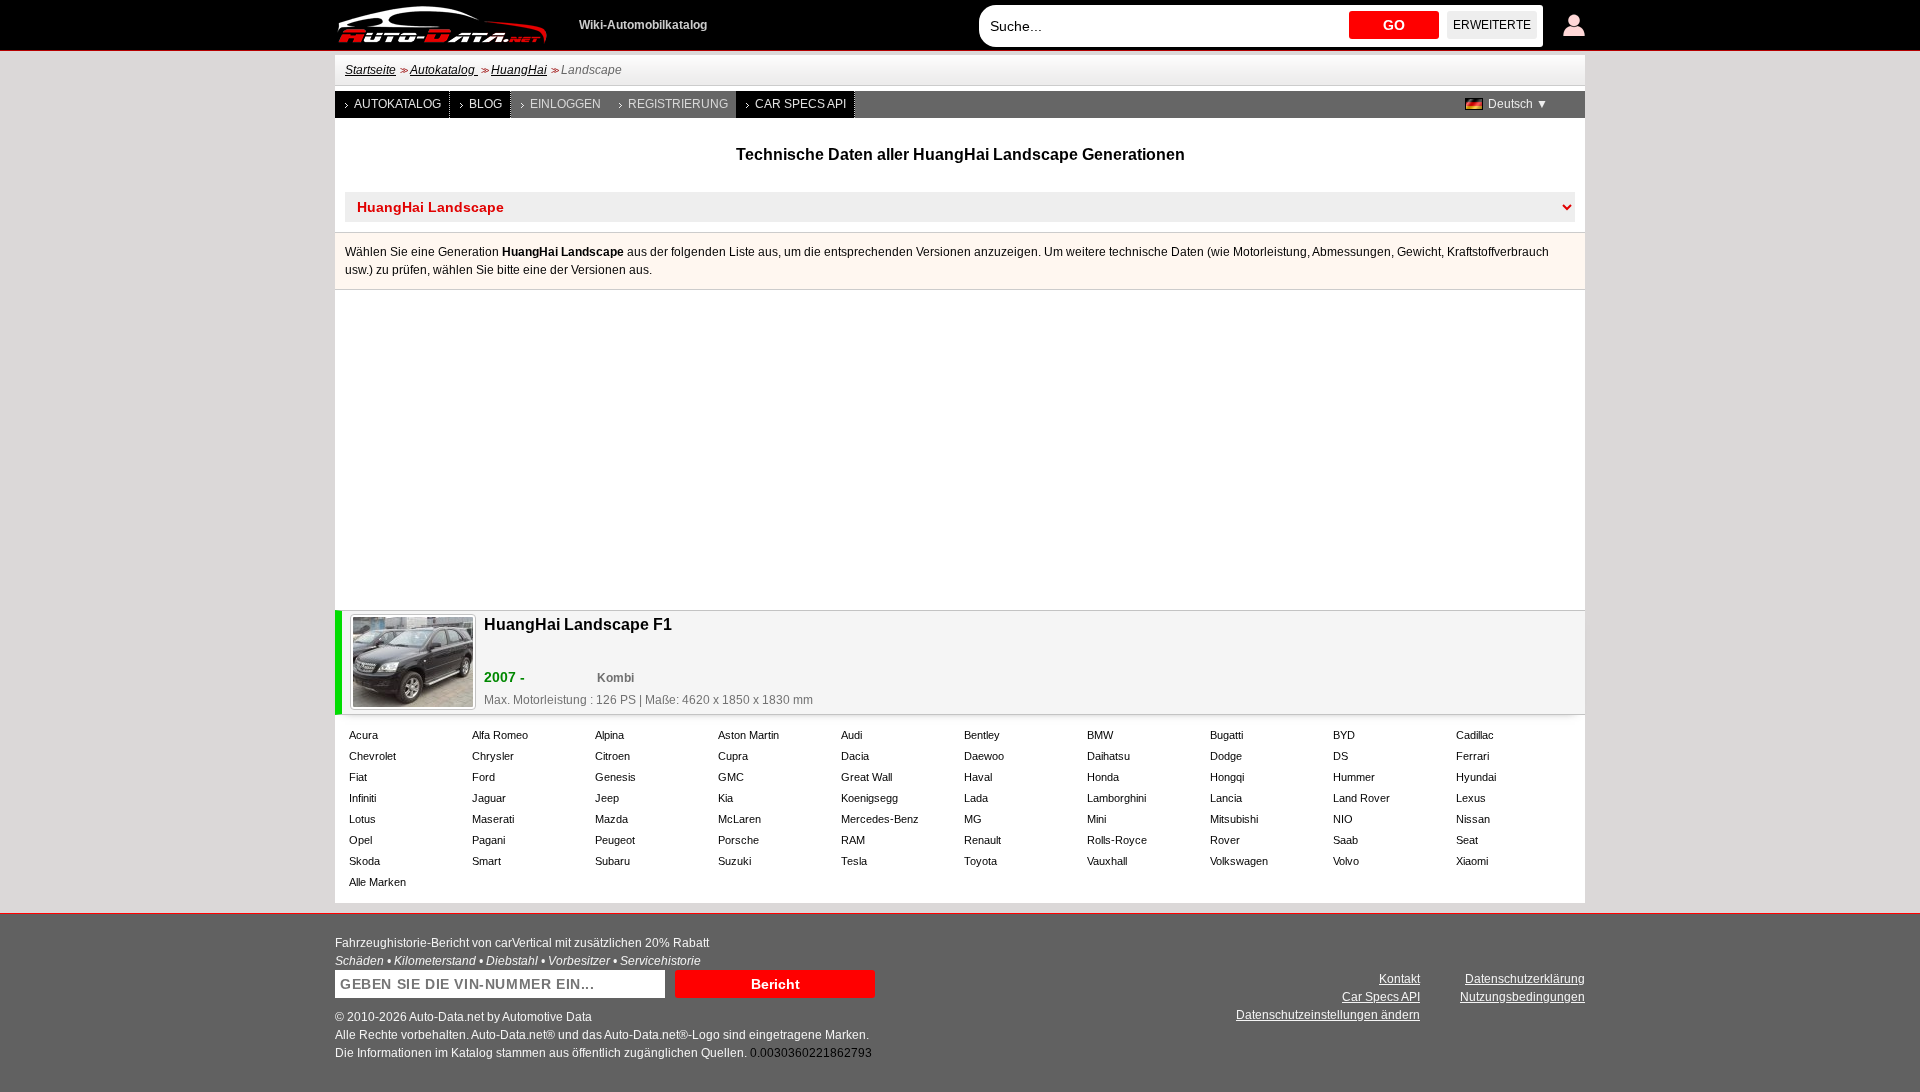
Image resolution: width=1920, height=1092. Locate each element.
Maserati (493, 819)
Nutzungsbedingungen (1522, 997)
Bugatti (1226, 735)
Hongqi (1227, 777)
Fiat (358, 777)
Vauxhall (1107, 861)
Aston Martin (748, 735)
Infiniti (362, 798)
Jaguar (489, 798)
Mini (1096, 819)
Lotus (362, 819)
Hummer (1354, 777)
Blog (485, 104)
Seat (1467, 840)
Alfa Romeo (500, 735)
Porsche (738, 840)
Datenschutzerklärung (1525, 979)
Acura (363, 735)
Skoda (364, 861)
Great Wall (866, 777)
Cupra (733, 756)
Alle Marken (377, 882)
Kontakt (1399, 979)
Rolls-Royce (1117, 840)
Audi (851, 735)
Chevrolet (372, 756)
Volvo (1346, 861)
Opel (360, 840)
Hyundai (1476, 777)
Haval (978, 777)
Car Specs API (800, 104)
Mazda (611, 819)
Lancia (1226, 798)
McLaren (739, 819)
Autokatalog (444, 70)
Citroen (612, 756)
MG (973, 819)
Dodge (1226, 756)
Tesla (854, 861)
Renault (982, 840)
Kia (725, 798)
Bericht (775, 984)
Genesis (615, 777)
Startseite (370, 70)
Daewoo (984, 756)
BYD (1344, 735)
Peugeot (615, 840)
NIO (1343, 819)
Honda (1103, 777)
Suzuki (734, 861)
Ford (483, 777)
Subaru (612, 861)
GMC (731, 777)
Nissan (1473, 819)
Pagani (488, 840)
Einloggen (565, 104)
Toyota (980, 861)
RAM (853, 840)
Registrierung (678, 104)
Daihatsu (1108, 756)
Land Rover (1361, 798)
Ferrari (1472, 756)
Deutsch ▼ (1518, 104)
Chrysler (493, 756)
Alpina (609, 735)
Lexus (1471, 798)
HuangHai (519, 70)
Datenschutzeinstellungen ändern (1328, 1015)
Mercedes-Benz (880, 819)
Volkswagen (1239, 861)
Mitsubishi (1234, 819)
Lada (976, 798)
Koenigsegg (869, 798)
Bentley (982, 735)
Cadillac (1475, 735)
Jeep (607, 798)
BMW (1100, 735)
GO (1394, 25)
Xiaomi (1472, 861)
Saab (1345, 840)
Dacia (855, 756)
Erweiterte (1492, 25)
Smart (486, 861)
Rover (1225, 840)
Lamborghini (1116, 798)
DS (1340, 756)
